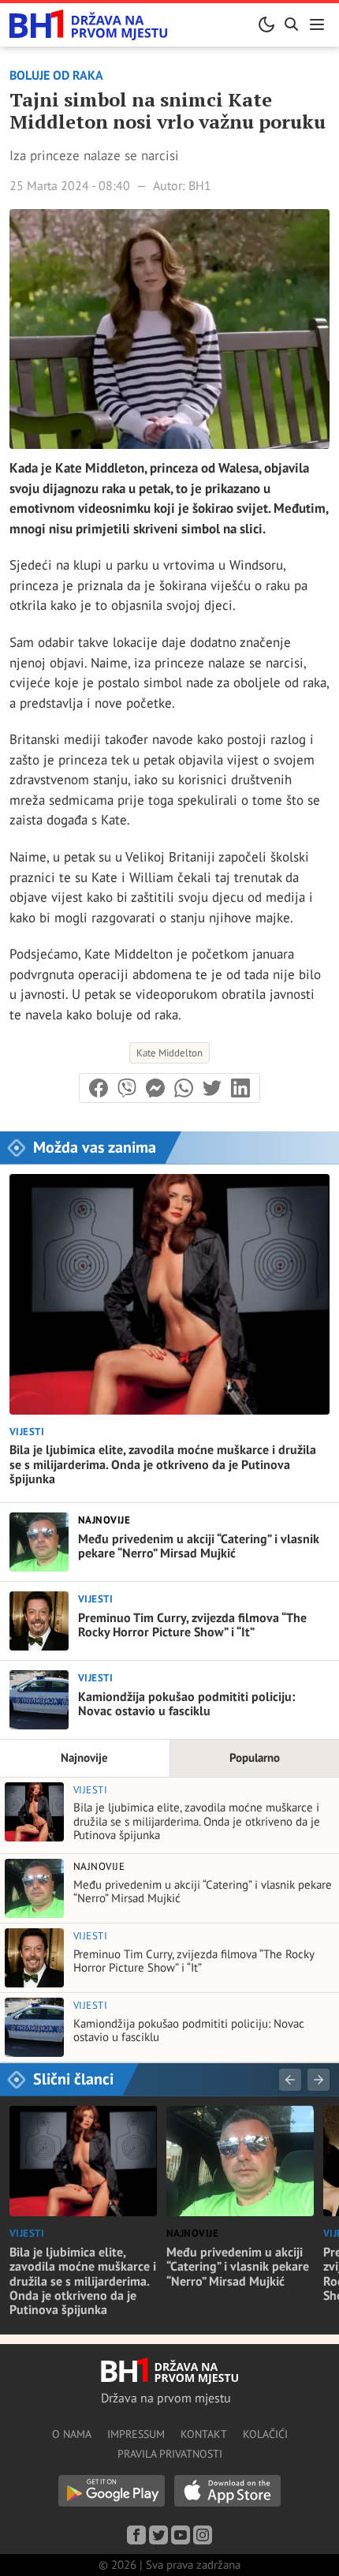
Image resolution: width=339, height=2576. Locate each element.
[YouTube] (181, 2535)
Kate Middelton (169, 1053)
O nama (72, 2434)
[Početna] (88, 25)
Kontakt (204, 2434)
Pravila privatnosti (170, 2454)
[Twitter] (158, 2535)
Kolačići (265, 2434)
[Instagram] (203, 2535)
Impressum (136, 2434)
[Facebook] (136, 2535)
